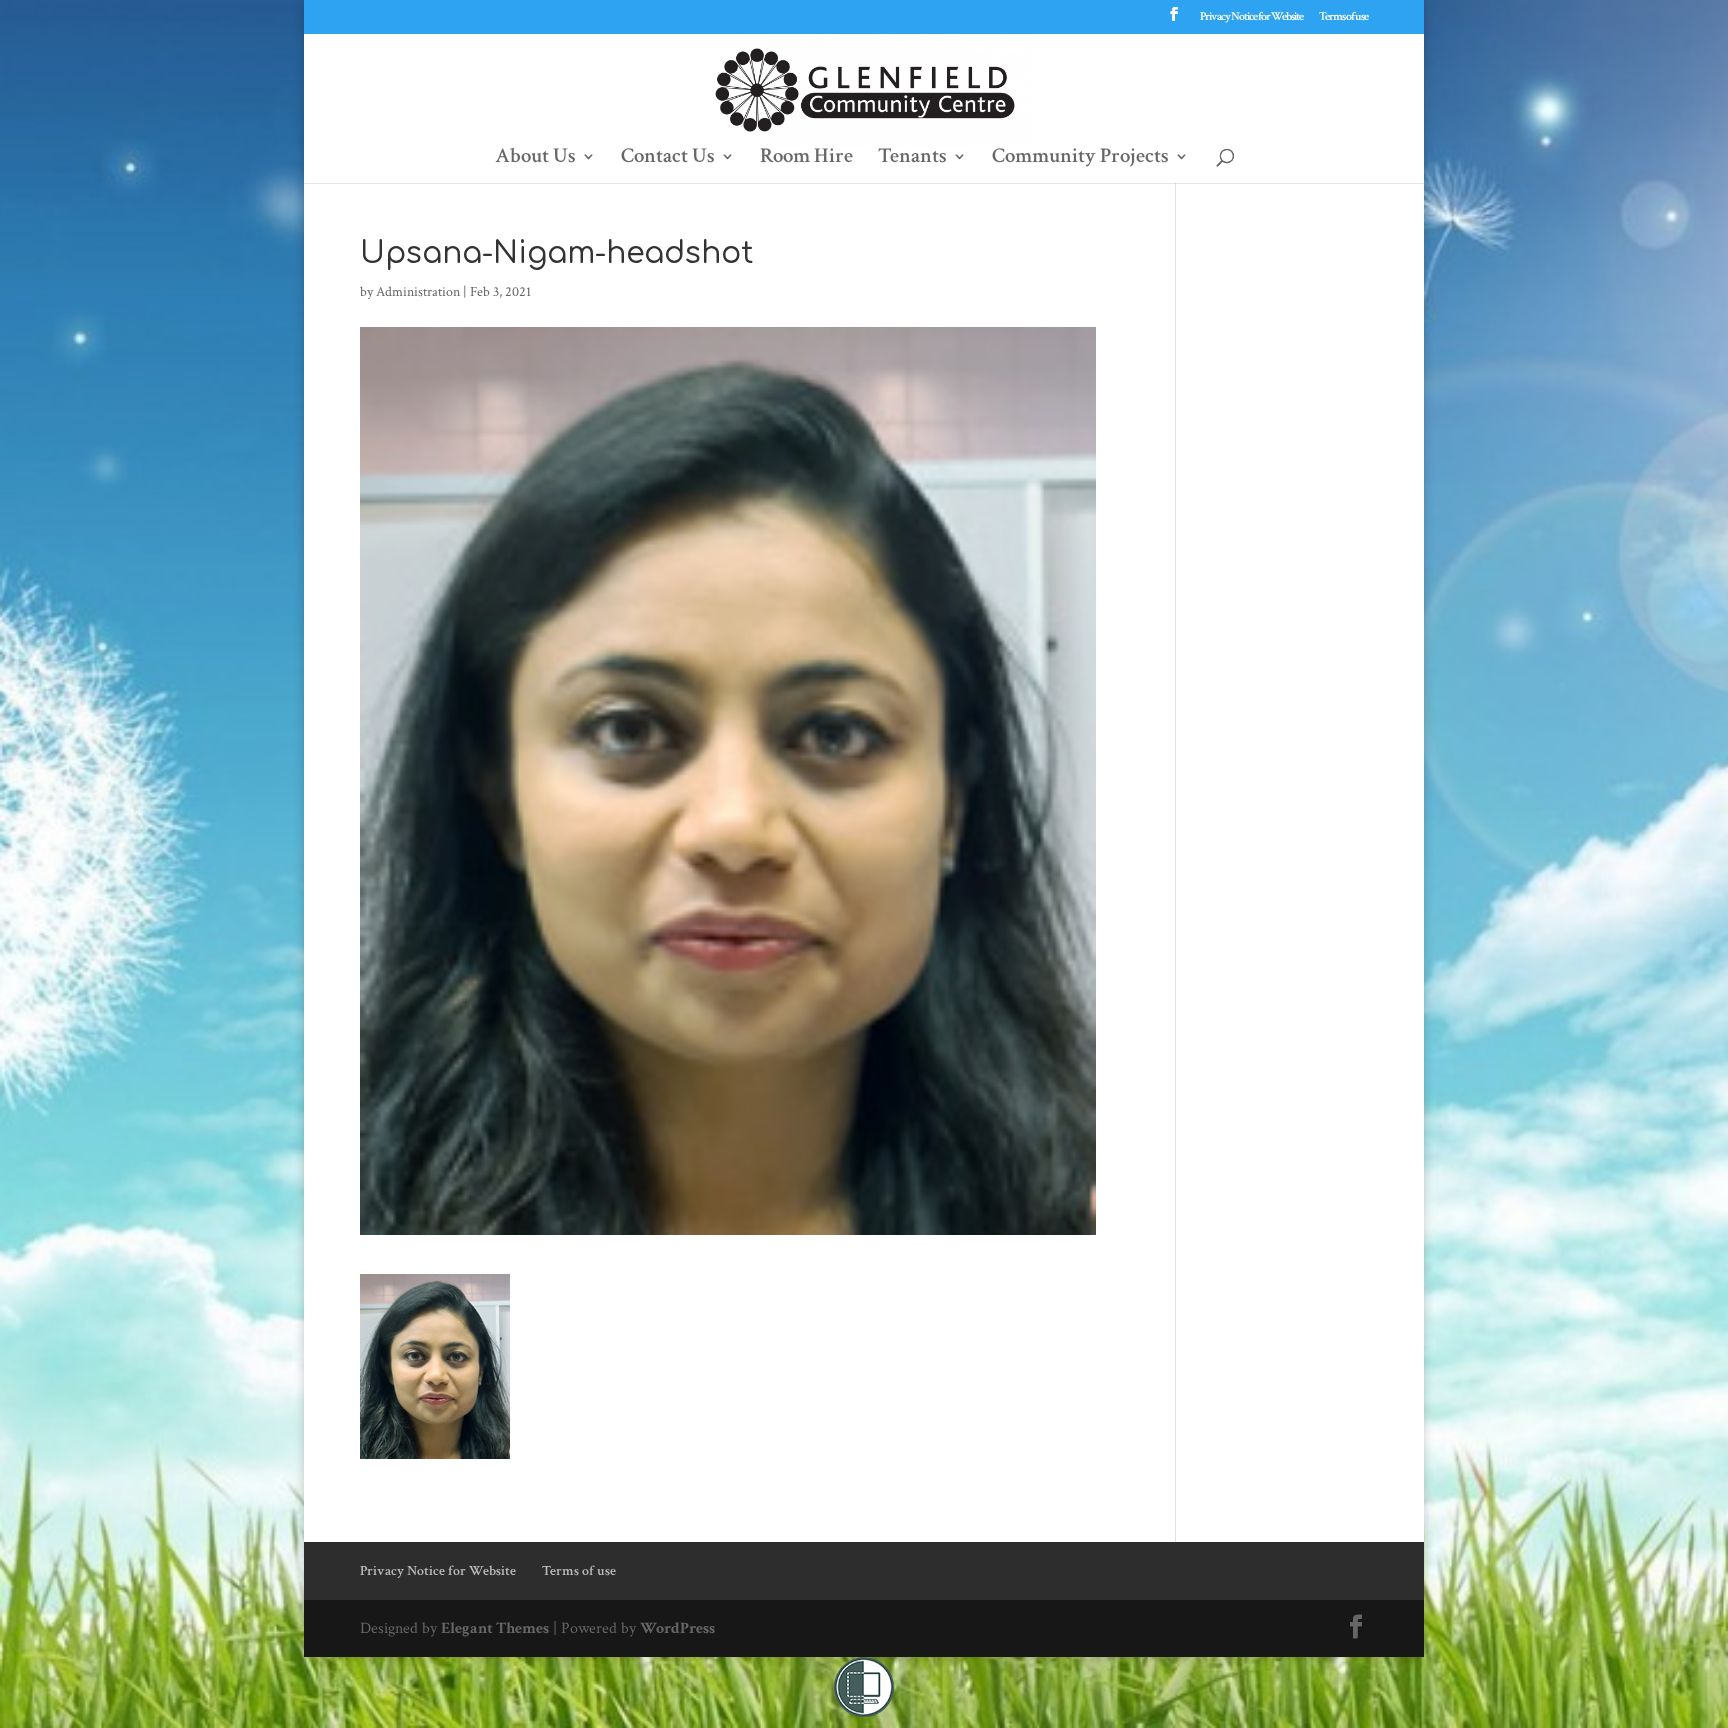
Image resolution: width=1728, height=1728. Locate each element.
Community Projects (1080, 159)
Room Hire (806, 159)
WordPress (677, 1628)
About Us (535, 159)
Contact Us (668, 159)
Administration (418, 292)
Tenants (912, 159)
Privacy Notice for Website (1251, 17)
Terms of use (1343, 17)
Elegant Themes (495, 1628)
